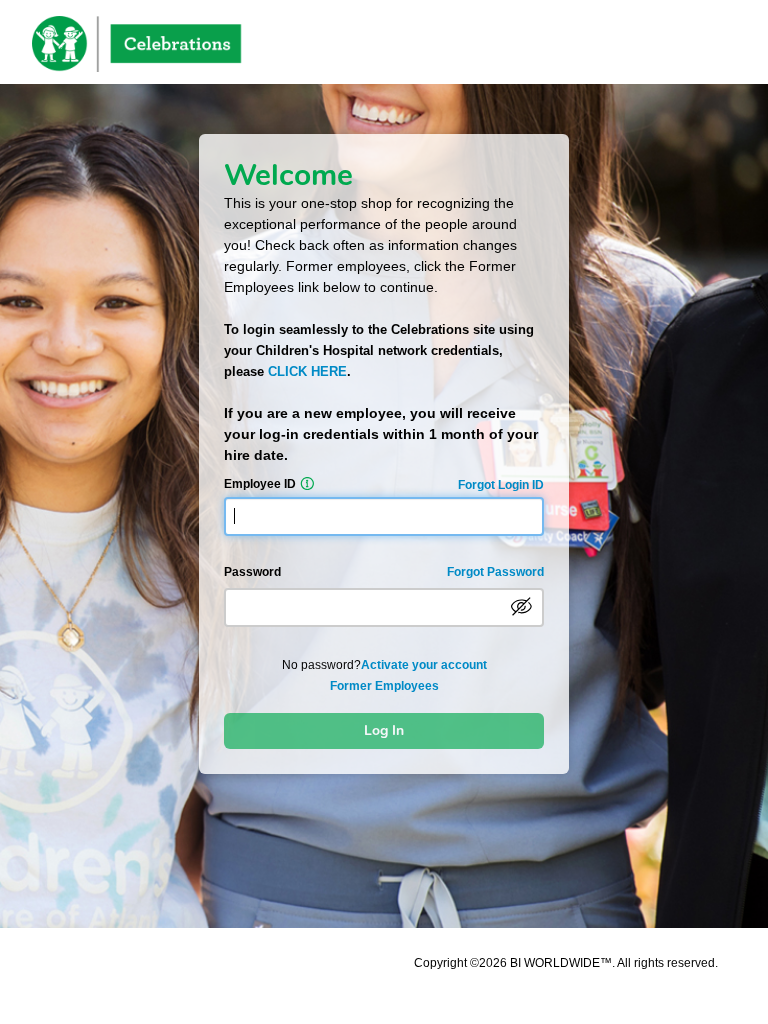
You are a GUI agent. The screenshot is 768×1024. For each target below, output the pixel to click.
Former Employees (384, 686)
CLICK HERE (307, 371)
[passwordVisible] (521, 607)
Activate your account (424, 665)
